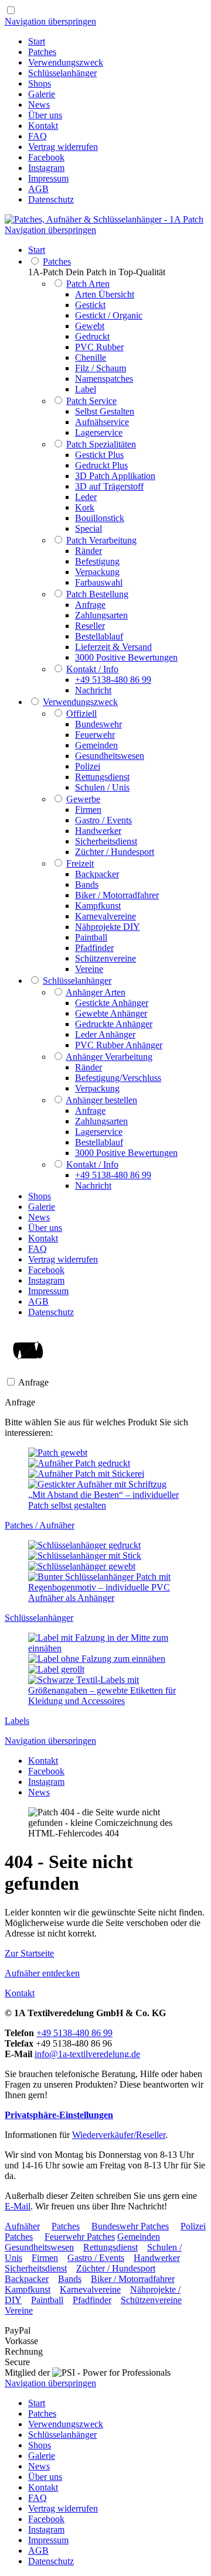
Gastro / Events (96, 2258)
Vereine (19, 2310)
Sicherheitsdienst (36, 2268)
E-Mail (18, 2206)
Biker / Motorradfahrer (133, 2279)
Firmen (45, 2258)
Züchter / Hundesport (116, 2268)
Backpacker (27, 2279)
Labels (17, 1721)
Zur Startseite (29, 1953)
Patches (66, 2226)
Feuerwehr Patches (80, 2237)
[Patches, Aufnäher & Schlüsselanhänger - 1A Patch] (104, 219)
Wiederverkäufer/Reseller (119, 2135)
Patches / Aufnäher (40, 1525)
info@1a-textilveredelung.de (87, 2054)
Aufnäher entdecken (42, 1973)
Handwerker (157, 2258)
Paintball (47, 2300)
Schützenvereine (151, 2300)
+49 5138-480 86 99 (74, 2033)
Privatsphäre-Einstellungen (59, 2115)
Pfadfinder (92, 2300)
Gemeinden (139, 2237)
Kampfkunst (28, 2289)
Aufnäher (22, 2226)
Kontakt (20, 1993)
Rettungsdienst (110, 2247)
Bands (70, 2279)
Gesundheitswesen (39, 2247)
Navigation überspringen (50, 21)
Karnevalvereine (90, 2289)
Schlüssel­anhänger (39, 1618)
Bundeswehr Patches (130, 2226)
